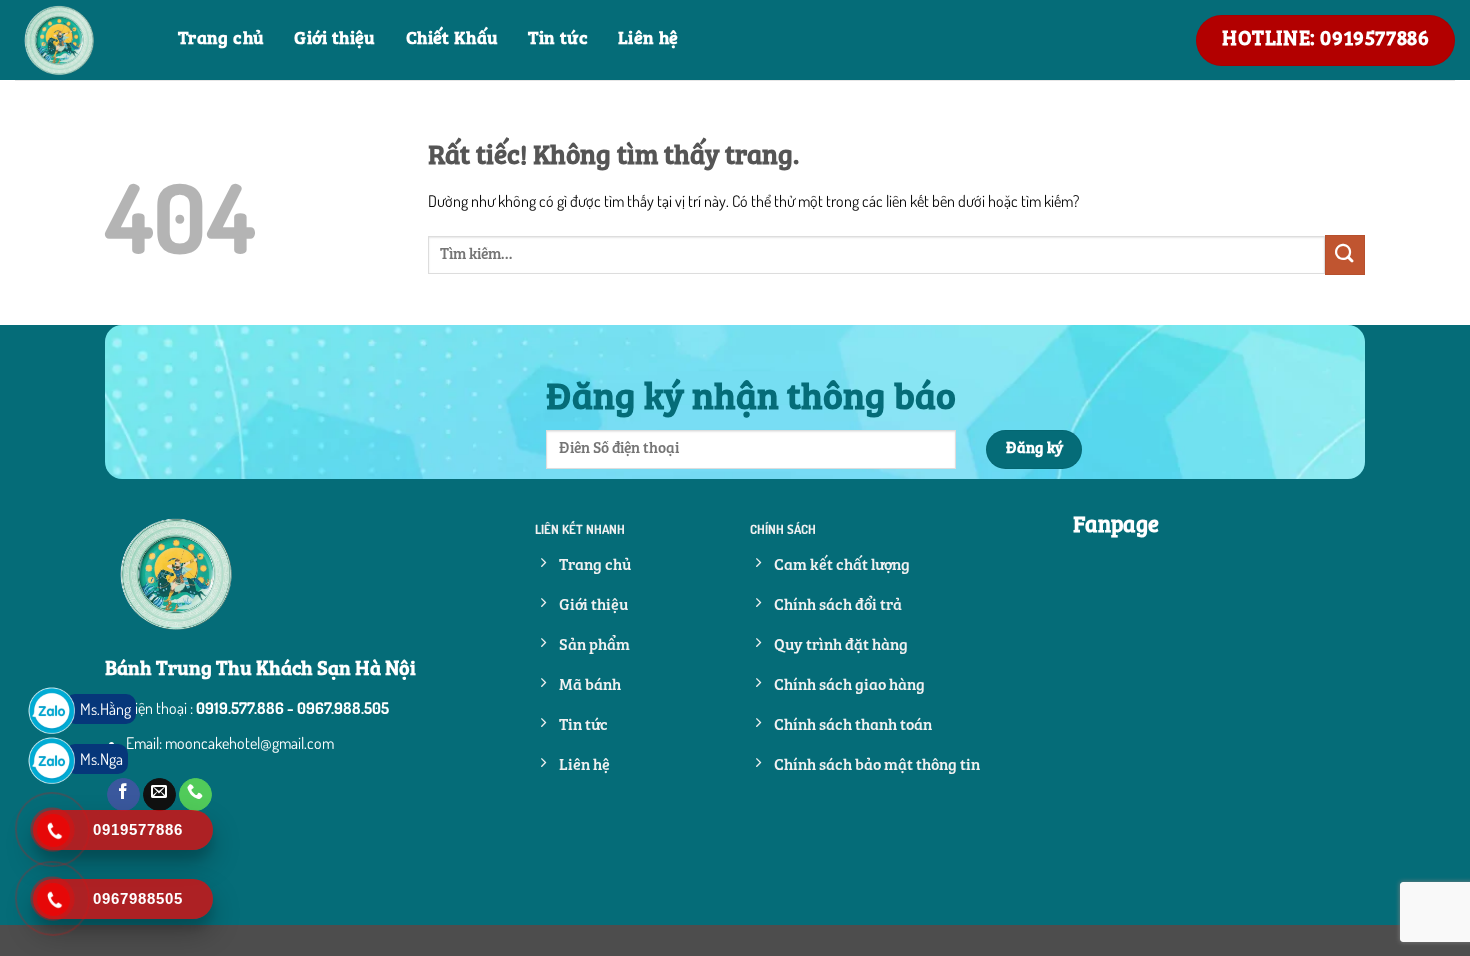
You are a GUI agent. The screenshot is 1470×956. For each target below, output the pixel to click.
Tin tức (558, 39)
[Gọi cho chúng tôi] (195, 795)
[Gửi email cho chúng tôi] (159, 795)
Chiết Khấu (452, 39)
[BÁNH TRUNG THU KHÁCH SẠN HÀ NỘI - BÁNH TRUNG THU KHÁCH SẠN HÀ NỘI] (81, 40)
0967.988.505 (343, 708)
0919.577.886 (240, 708)
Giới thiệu (335, 39)
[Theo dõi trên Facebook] (123, 795)
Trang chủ (221, 39)
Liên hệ (648, 39)
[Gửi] (1345, 254)
